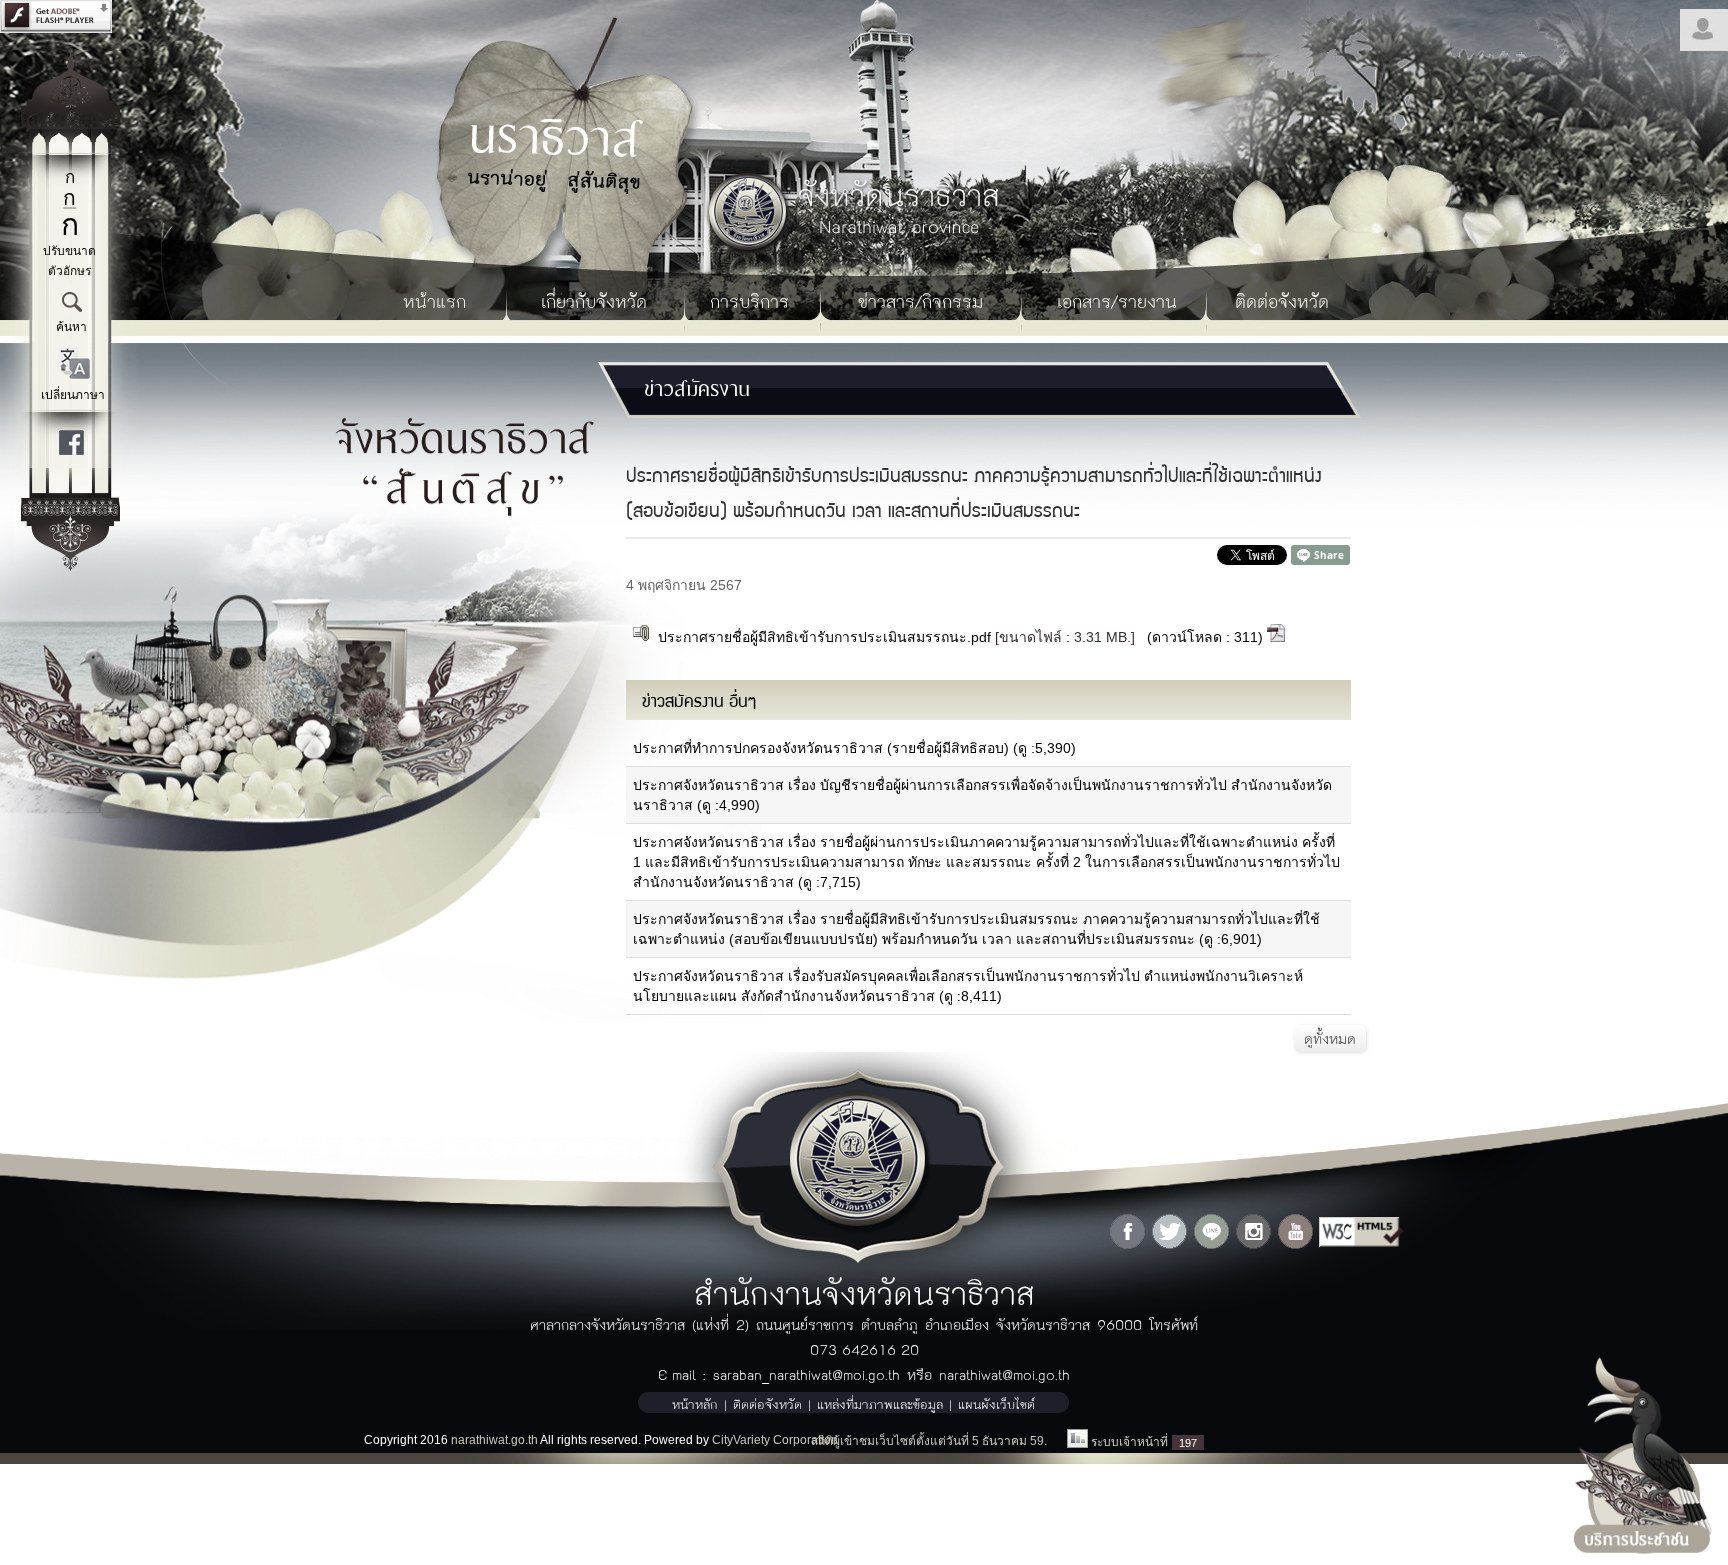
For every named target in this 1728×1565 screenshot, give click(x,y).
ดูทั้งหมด (1330, 1038)
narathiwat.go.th (494, 1440)
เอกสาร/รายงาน (1117, 300)
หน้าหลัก (695, 1404)
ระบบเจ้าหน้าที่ (1129, 1442)
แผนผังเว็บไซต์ (996, 1404)
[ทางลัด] (70, 566)
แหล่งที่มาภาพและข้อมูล (880, 1404)
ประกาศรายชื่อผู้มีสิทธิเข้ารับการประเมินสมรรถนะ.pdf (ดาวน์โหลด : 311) (958, 637)
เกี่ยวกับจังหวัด (594, 300)
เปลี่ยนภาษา (73, 395)
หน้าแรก (434, 300)
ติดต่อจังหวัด (1282, 300)
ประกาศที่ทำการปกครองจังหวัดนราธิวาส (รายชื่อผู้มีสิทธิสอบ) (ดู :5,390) (854, 748)
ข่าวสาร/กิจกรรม (920, 300)
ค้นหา (71, 327)
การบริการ (749, 300)
